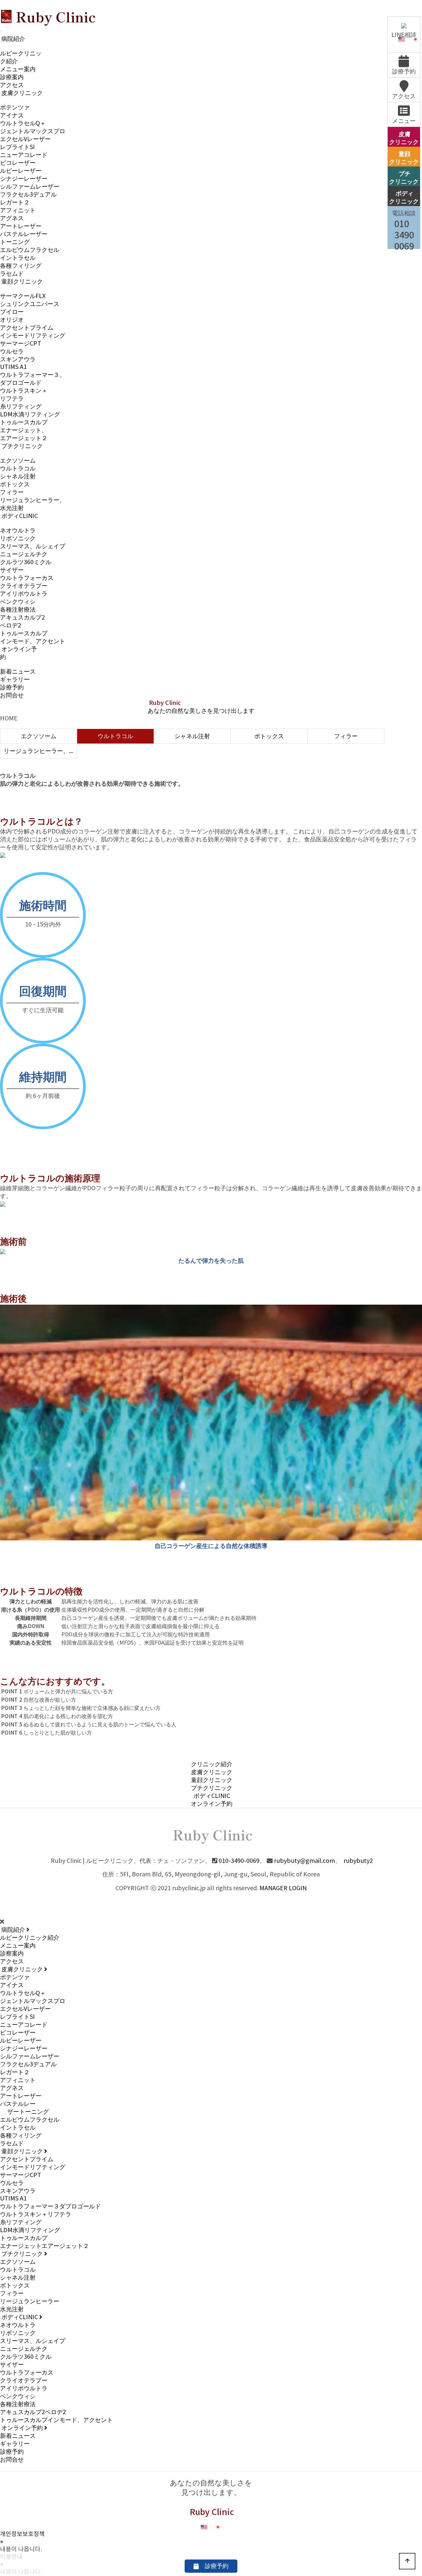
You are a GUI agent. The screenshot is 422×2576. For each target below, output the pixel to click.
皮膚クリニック (21, 93)
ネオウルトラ (18, 531)
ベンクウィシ (18, 602)
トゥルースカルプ (24, 423)
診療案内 (12, 77)
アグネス (12, 218)
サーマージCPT (21, 344)
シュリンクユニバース (30, 304)
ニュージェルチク (24, 554)
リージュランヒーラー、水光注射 (40, 751)
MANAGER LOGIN (283, 1888)
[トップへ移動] (407, 2561)
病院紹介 (13, 39)
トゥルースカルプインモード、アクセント (56, 2420)
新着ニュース (18, 672)
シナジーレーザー (24, 179)
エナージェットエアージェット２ (45, 2246)
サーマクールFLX (23, 296)
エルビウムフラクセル (30, 250)
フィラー (12, 492)
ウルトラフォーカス (27, 578)
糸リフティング (21, 407)
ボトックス (15, 485)
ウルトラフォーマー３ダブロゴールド (50, 2207)
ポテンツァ (15, 108)
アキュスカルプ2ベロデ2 (33, 2412)
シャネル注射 (18, 477)
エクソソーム (18, 461)
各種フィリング (21, 266)
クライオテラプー (24, 586)
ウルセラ (12, 352)
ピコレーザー (18, 163)
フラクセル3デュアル (28, 195)
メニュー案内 (18, 69)
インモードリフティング (33, 336)
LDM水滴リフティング (30, 415)
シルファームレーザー (30, 187)
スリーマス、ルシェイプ (33, 546)
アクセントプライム (27, 328)
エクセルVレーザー (25, 139)
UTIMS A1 (13, 367)
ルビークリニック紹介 (30, 1938)
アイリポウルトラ (24, 594)
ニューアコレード (24, 155)
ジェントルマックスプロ (33, 131)
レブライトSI (17, 147)
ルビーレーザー (21, 171)
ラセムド (12, 274)
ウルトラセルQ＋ (23, 123)
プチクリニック (21, 446)
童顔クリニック (21, 282)
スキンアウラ (18, 360)
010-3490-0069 (239, 1861)
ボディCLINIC (19, 516)
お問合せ (12, 696)
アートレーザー (21, 226)
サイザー (12, 570)
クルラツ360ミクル (26, 562)
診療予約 (12, 688)
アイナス (12, 116)
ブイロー (12, 312)
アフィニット (18, 211)
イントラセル (18, 258)
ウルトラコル (18, 469)
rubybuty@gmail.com (304, 1861)
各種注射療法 (18, 610)
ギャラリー (15, 680)
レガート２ (15, 203)
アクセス (12, 85)
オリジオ (12, 320)
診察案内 (12, 1954)
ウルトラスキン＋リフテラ (36, 2214)
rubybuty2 (358, 1861)
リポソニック (18, 539)
